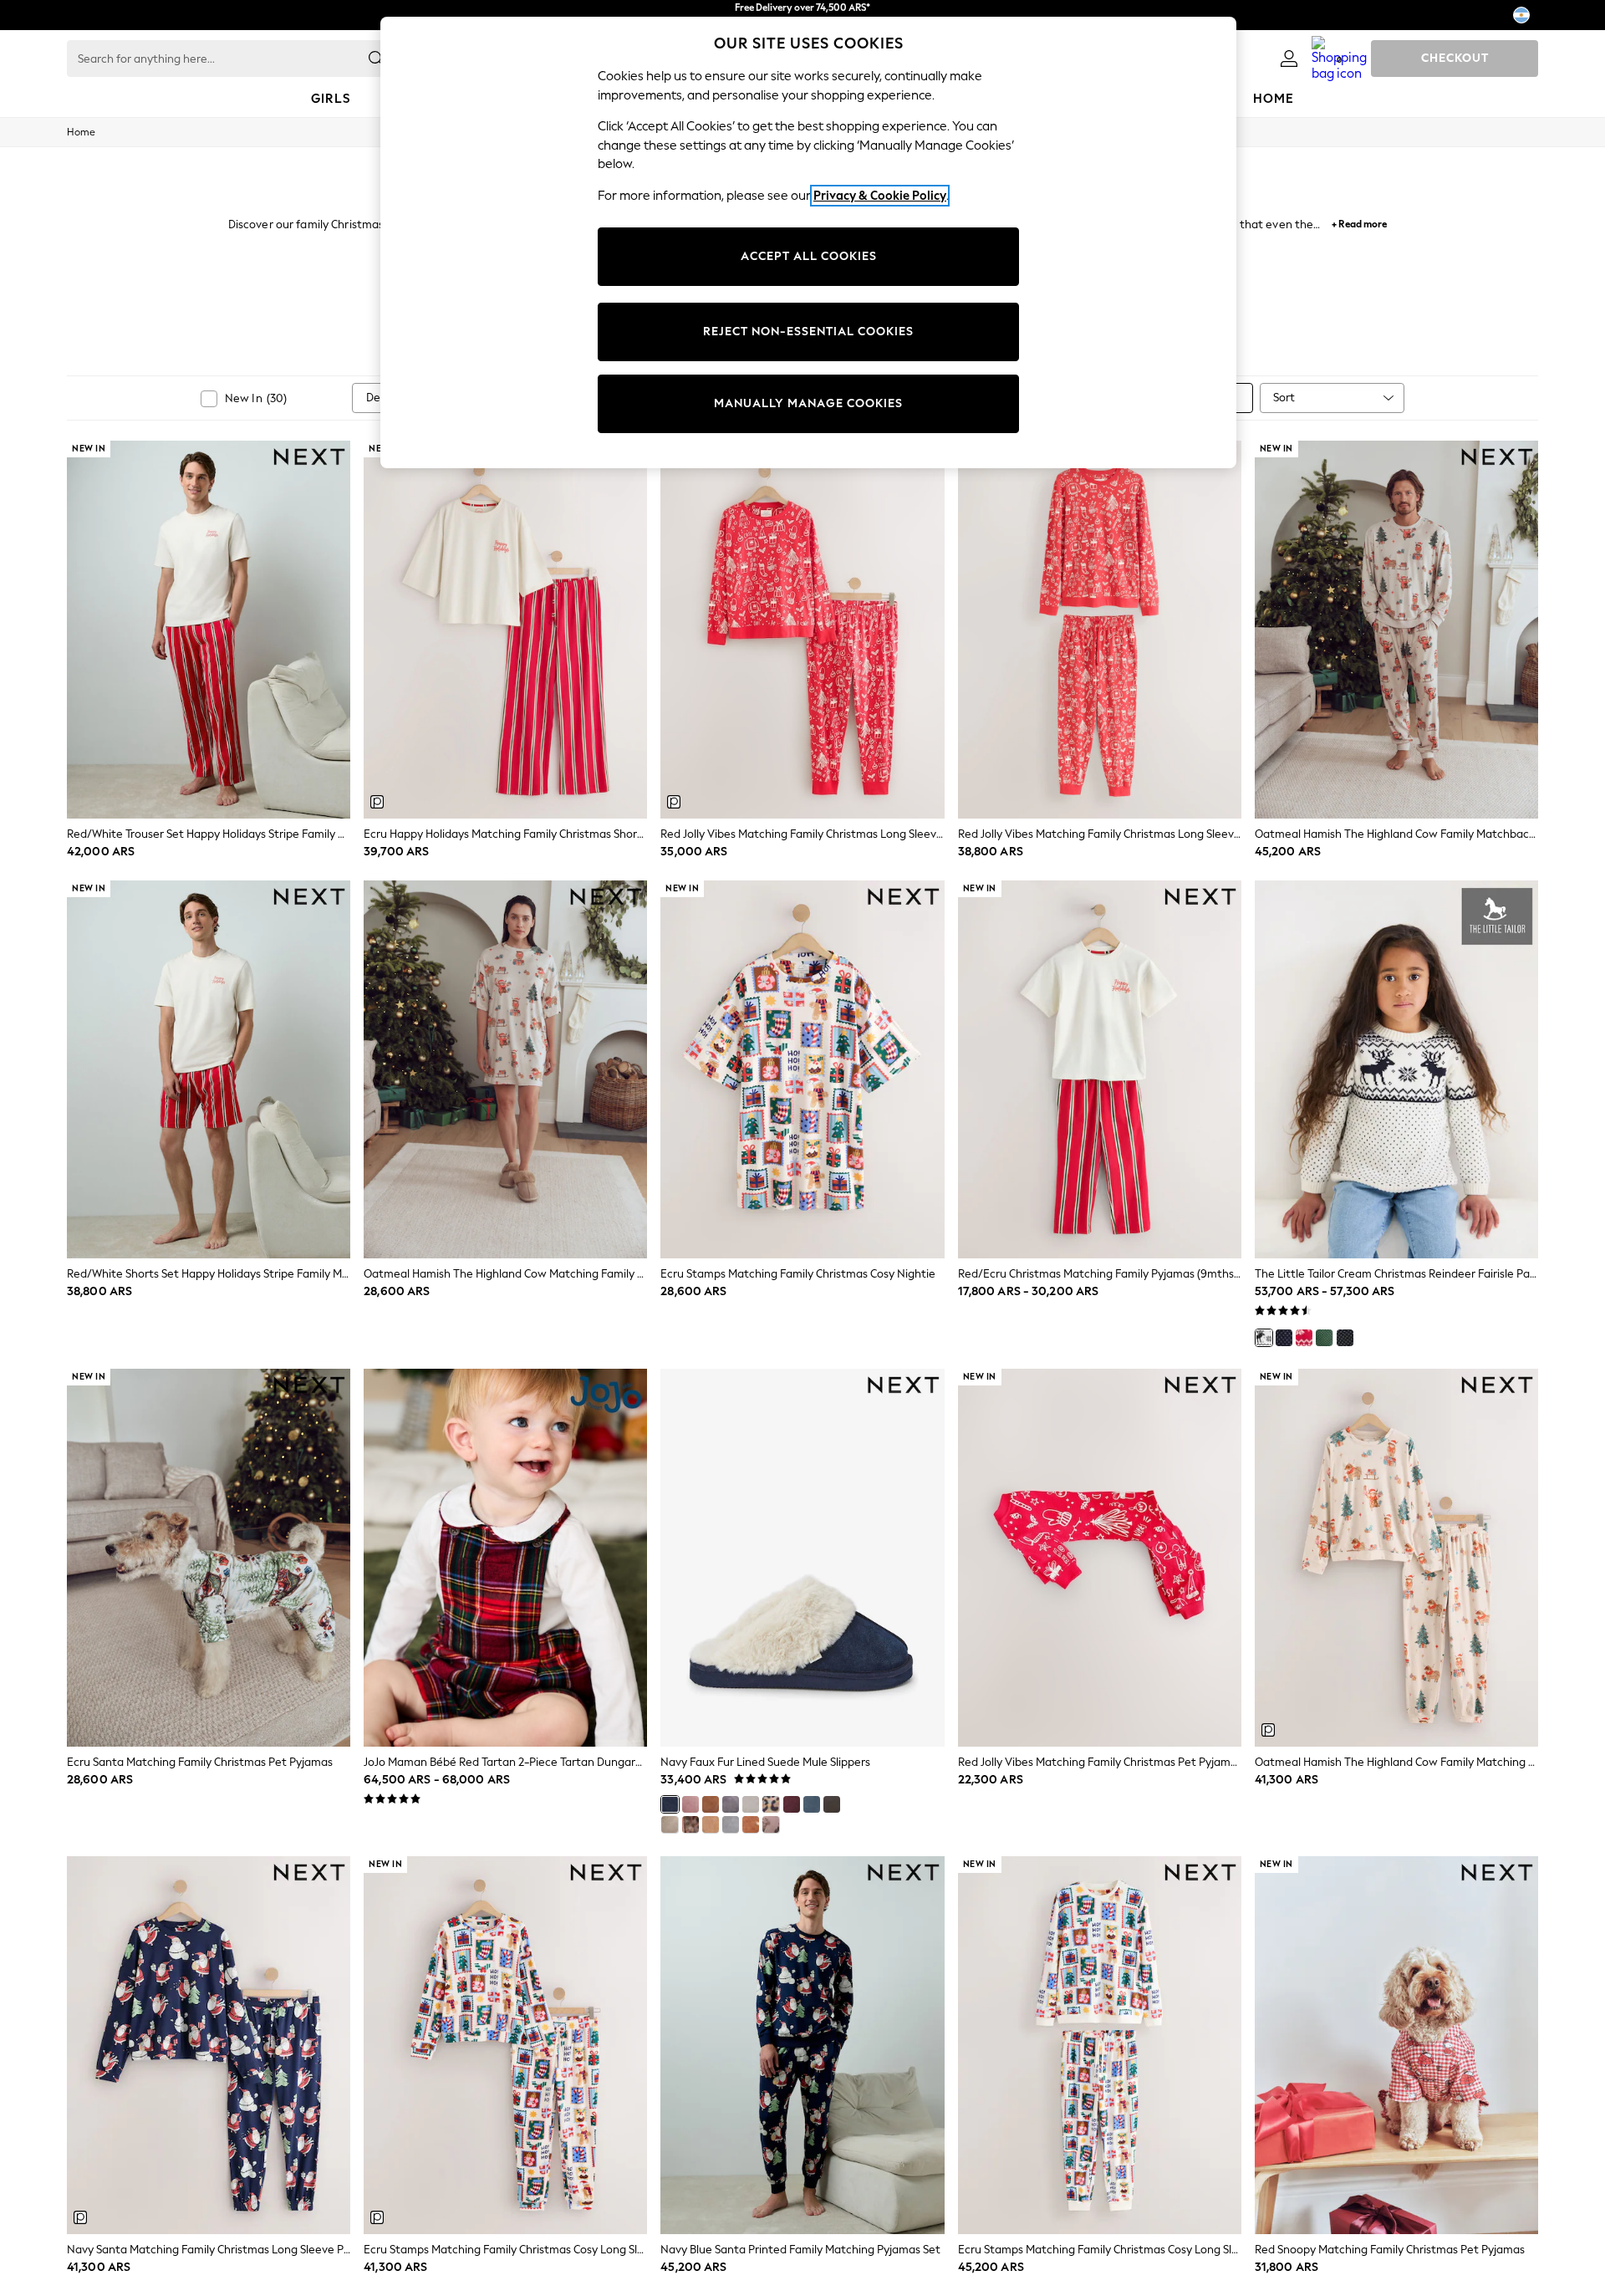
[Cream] (1264, 1338)
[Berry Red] (792, 1804)
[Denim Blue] (812, 1804)
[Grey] (731, 1804)
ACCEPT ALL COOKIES (809, 256)
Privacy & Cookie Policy (880, 196)
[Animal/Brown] (690, 1824)
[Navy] (1284, 1338)
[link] (1289, 59)
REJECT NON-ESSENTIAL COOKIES (808, 332)
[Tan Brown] (711, 1824)
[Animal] (771, 1804)
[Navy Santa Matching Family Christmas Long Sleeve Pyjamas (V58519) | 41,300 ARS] (209, 2045)
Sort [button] (1284, 398)
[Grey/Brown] (670, 1824)
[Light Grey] (751, 1804)
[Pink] (771, 1824)
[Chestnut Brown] (711, 1804)
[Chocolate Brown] (832, 1804)
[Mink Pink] (690, 1804)
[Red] (1304, 1338)
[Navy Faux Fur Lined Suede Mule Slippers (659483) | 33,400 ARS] (802, 1558)
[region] (808, 242)
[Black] (1345, 1338)
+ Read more (1359, 222)
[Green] (1324, 1338)
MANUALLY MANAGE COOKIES (808, 403)
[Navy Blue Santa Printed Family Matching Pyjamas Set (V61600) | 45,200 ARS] (802, 2045)
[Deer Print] (751, 1824)
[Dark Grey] (731, 1824)
